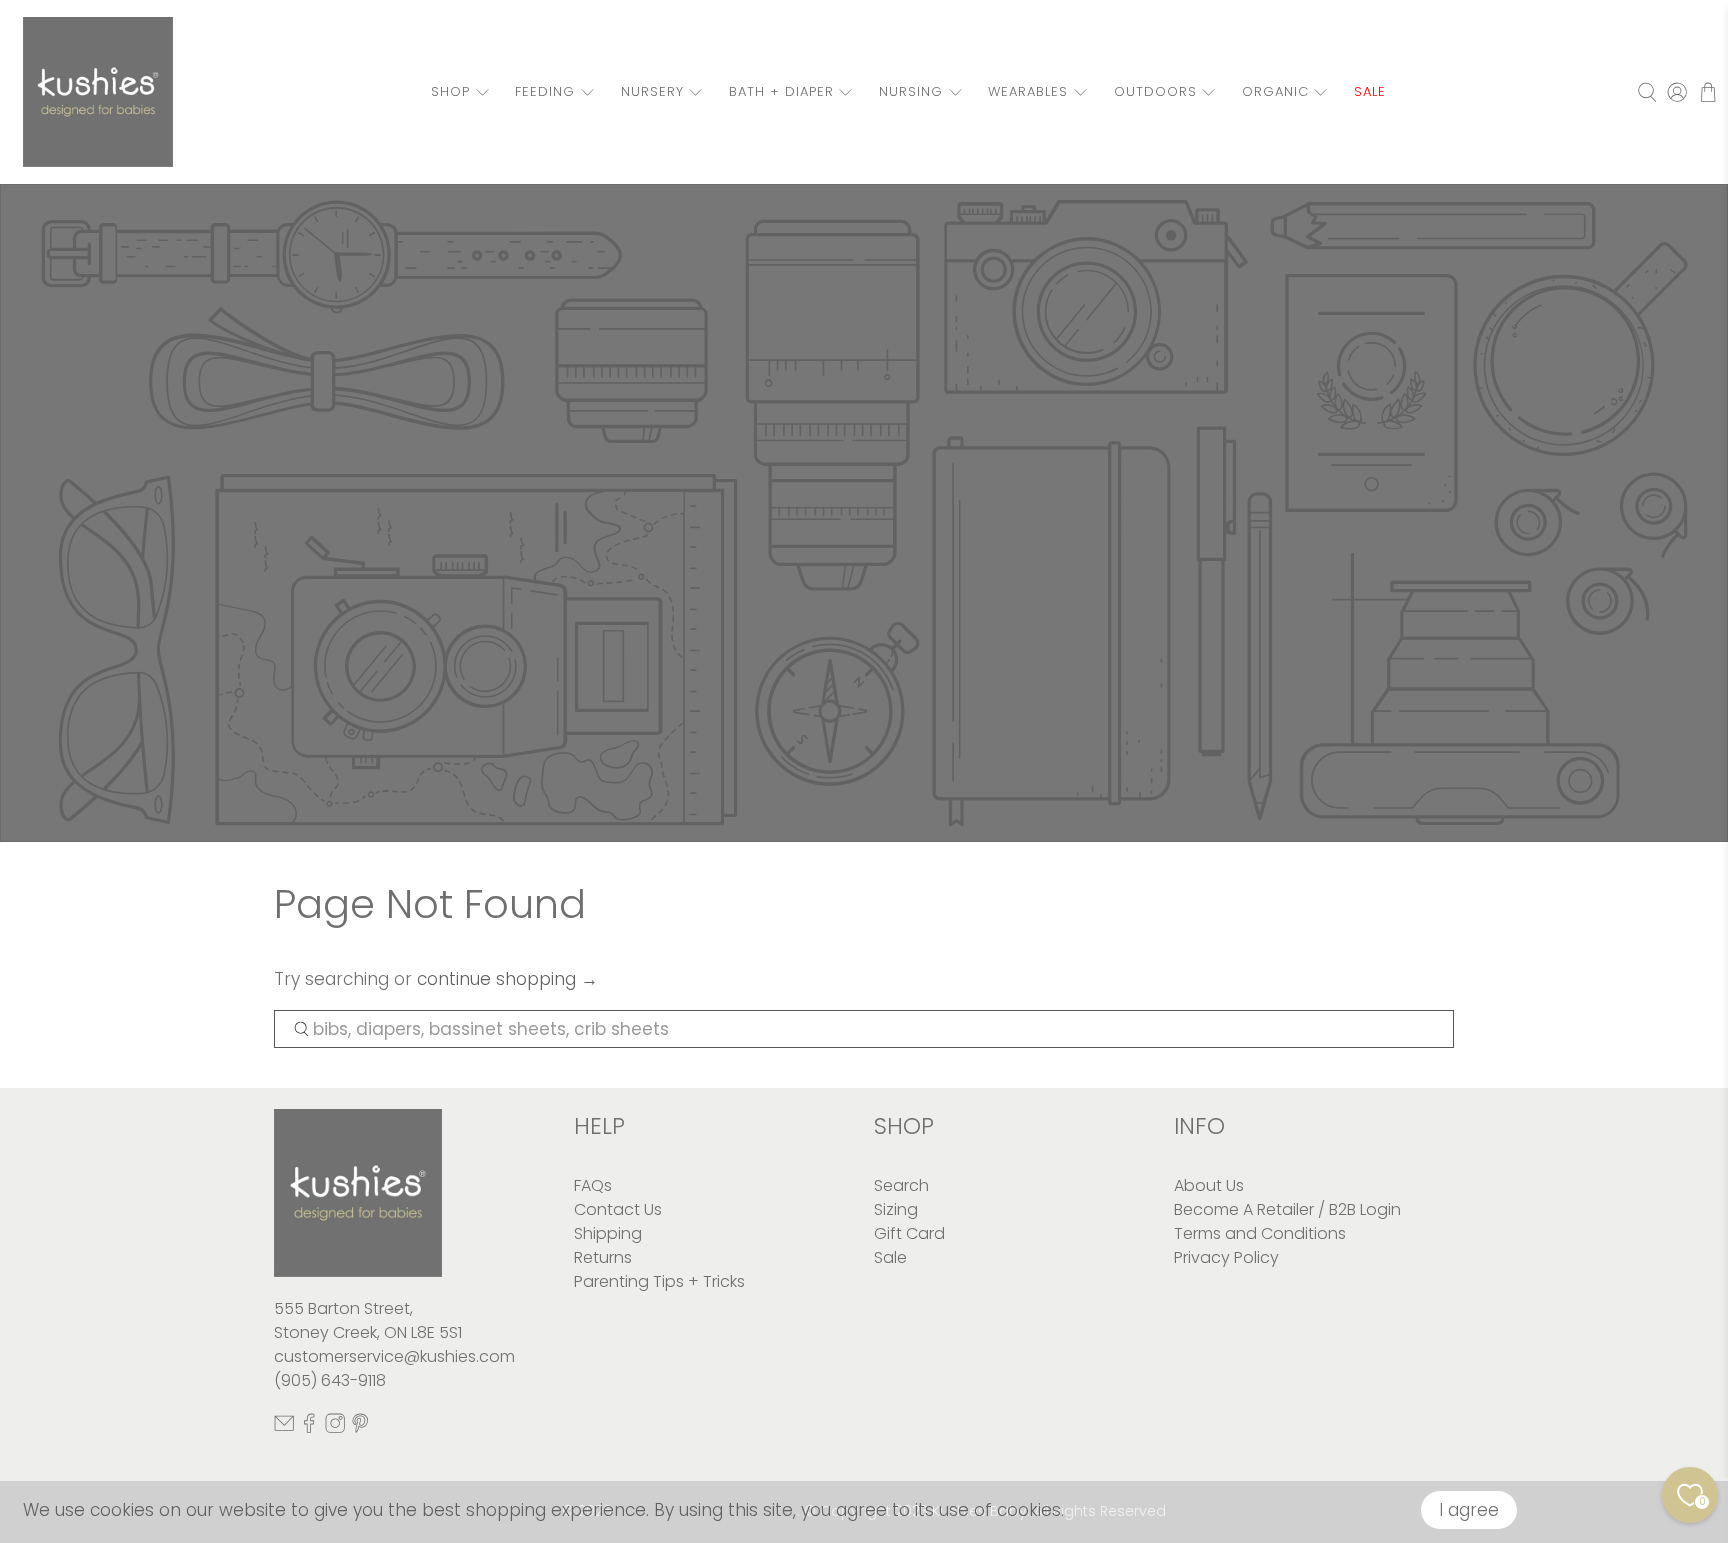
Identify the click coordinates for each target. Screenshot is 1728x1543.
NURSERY (652, 91)
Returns (603, 1257)
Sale (890, 1257)
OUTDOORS (1155, 91)
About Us (1209, 1185)
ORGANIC (1275, 91)
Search (901, 1185)
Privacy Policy (1226, 1257)
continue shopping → (507, 979)
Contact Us (618, 1209)
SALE (1370, 91)
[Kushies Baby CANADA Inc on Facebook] (309, 1427)
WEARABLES (1028, 91)
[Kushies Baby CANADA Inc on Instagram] (335, 1427)
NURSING (911, 91)
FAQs (593, 1185)
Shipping (608, 1233)
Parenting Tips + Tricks (659, 1281)
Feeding (545, 91)
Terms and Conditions (1260, 1233)
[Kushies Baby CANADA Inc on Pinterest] (360, 1427)
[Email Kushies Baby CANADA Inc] (284, 1427)
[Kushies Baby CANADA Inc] (98, 92)
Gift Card (909, 1233)
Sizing (896, 1209)
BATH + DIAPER (781, 91)
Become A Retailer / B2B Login (1287, 1209)
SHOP (450, 91)
